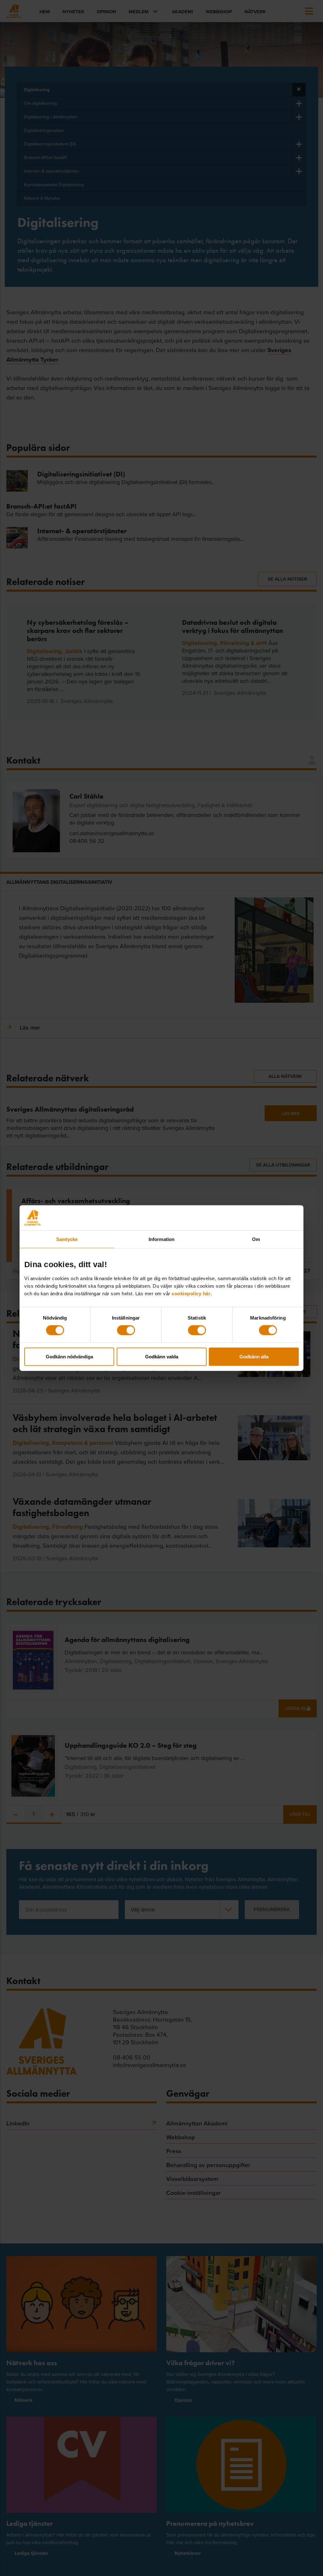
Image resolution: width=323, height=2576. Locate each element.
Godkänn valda (162, 1356)
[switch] (126, 1330)
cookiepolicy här (191, 1293)
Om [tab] (256, 1239)
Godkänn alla (254, 1356)
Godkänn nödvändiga (69, 1356)
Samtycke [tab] (67, 1239)
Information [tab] (161, 1239)
